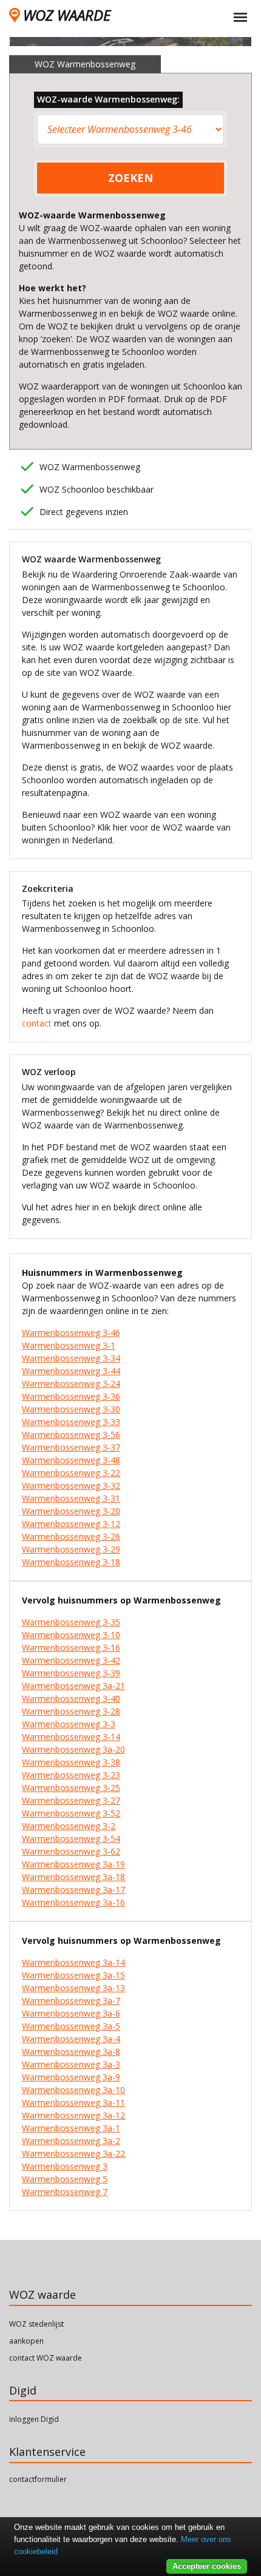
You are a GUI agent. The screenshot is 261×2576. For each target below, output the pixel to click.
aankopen (26, 2341)
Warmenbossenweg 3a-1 (71, 2128)
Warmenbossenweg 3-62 (71, 1851)
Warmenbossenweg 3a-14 (73, 1962)
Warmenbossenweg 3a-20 (73, 1749)
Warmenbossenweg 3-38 (71, 1762)
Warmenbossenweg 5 (65, 2179)
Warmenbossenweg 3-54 (71, 1839)
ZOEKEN (130, 178)
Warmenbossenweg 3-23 (71, 1775)
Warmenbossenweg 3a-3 (71, 2064)
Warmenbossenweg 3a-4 (71, 2039)
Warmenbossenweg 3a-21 (73, 1686)
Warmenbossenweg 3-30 (71, 1409)
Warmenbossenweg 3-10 (71, 1635)
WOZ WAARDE (67, 15)
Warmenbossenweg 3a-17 (73, 1890)
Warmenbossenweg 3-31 (71, 1498)
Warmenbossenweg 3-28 (71, 1711)
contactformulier (38, 2479)
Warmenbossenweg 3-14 (71, 1737)
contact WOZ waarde (46, 2358)
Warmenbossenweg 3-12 (71, 1524)
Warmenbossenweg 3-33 (71, 1422)
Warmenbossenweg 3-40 (71, 1698)
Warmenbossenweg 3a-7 (71, 2001)
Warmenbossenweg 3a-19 (73, 1864)
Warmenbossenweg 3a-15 (73, 1975)
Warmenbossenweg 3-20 (71, 1511)
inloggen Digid (34, 2419)
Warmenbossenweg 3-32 (71, 1485)
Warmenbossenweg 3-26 (71, 1536)
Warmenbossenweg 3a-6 (71, 2013)
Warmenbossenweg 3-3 (69, 1724)
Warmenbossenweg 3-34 (71, 1358)
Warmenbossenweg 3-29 (71, 1549)
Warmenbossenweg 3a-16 (73, 1902)
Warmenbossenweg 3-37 (71, 1447)
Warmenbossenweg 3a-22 (73, 2153)
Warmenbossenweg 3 (65, 2166)
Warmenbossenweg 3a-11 (73, 2102)
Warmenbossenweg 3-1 (69, 1345)
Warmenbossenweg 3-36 (71, 1396)
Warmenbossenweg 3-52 (71, 1813)
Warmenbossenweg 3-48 (71, 1460)
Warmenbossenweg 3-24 (71, 1384)
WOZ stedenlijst (36, 2324)
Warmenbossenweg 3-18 (71, 1562)
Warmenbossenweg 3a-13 (73, 1988)
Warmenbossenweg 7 (65, 2192)
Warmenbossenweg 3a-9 (71, 2077)
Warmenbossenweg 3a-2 (71, 2141)
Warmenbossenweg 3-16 (71, 1647)
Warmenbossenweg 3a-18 (73, 1877)
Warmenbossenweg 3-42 (71, 1660)
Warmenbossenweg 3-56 (71, 1435)
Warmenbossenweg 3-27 (71, 1800)
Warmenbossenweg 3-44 (71, 1371)
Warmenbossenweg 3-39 (71, 1673)
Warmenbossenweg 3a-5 (71, 2026)
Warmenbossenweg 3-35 (71, 1622)
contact (37, 1023)
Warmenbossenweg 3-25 (71, 1788)
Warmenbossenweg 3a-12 (73, 2115)
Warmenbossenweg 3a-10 (73, 2090)
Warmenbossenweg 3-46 (71, 1333)
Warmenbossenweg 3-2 (69, 1826)
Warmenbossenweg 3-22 (71, 1473)
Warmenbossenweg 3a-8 (71, 2052)
